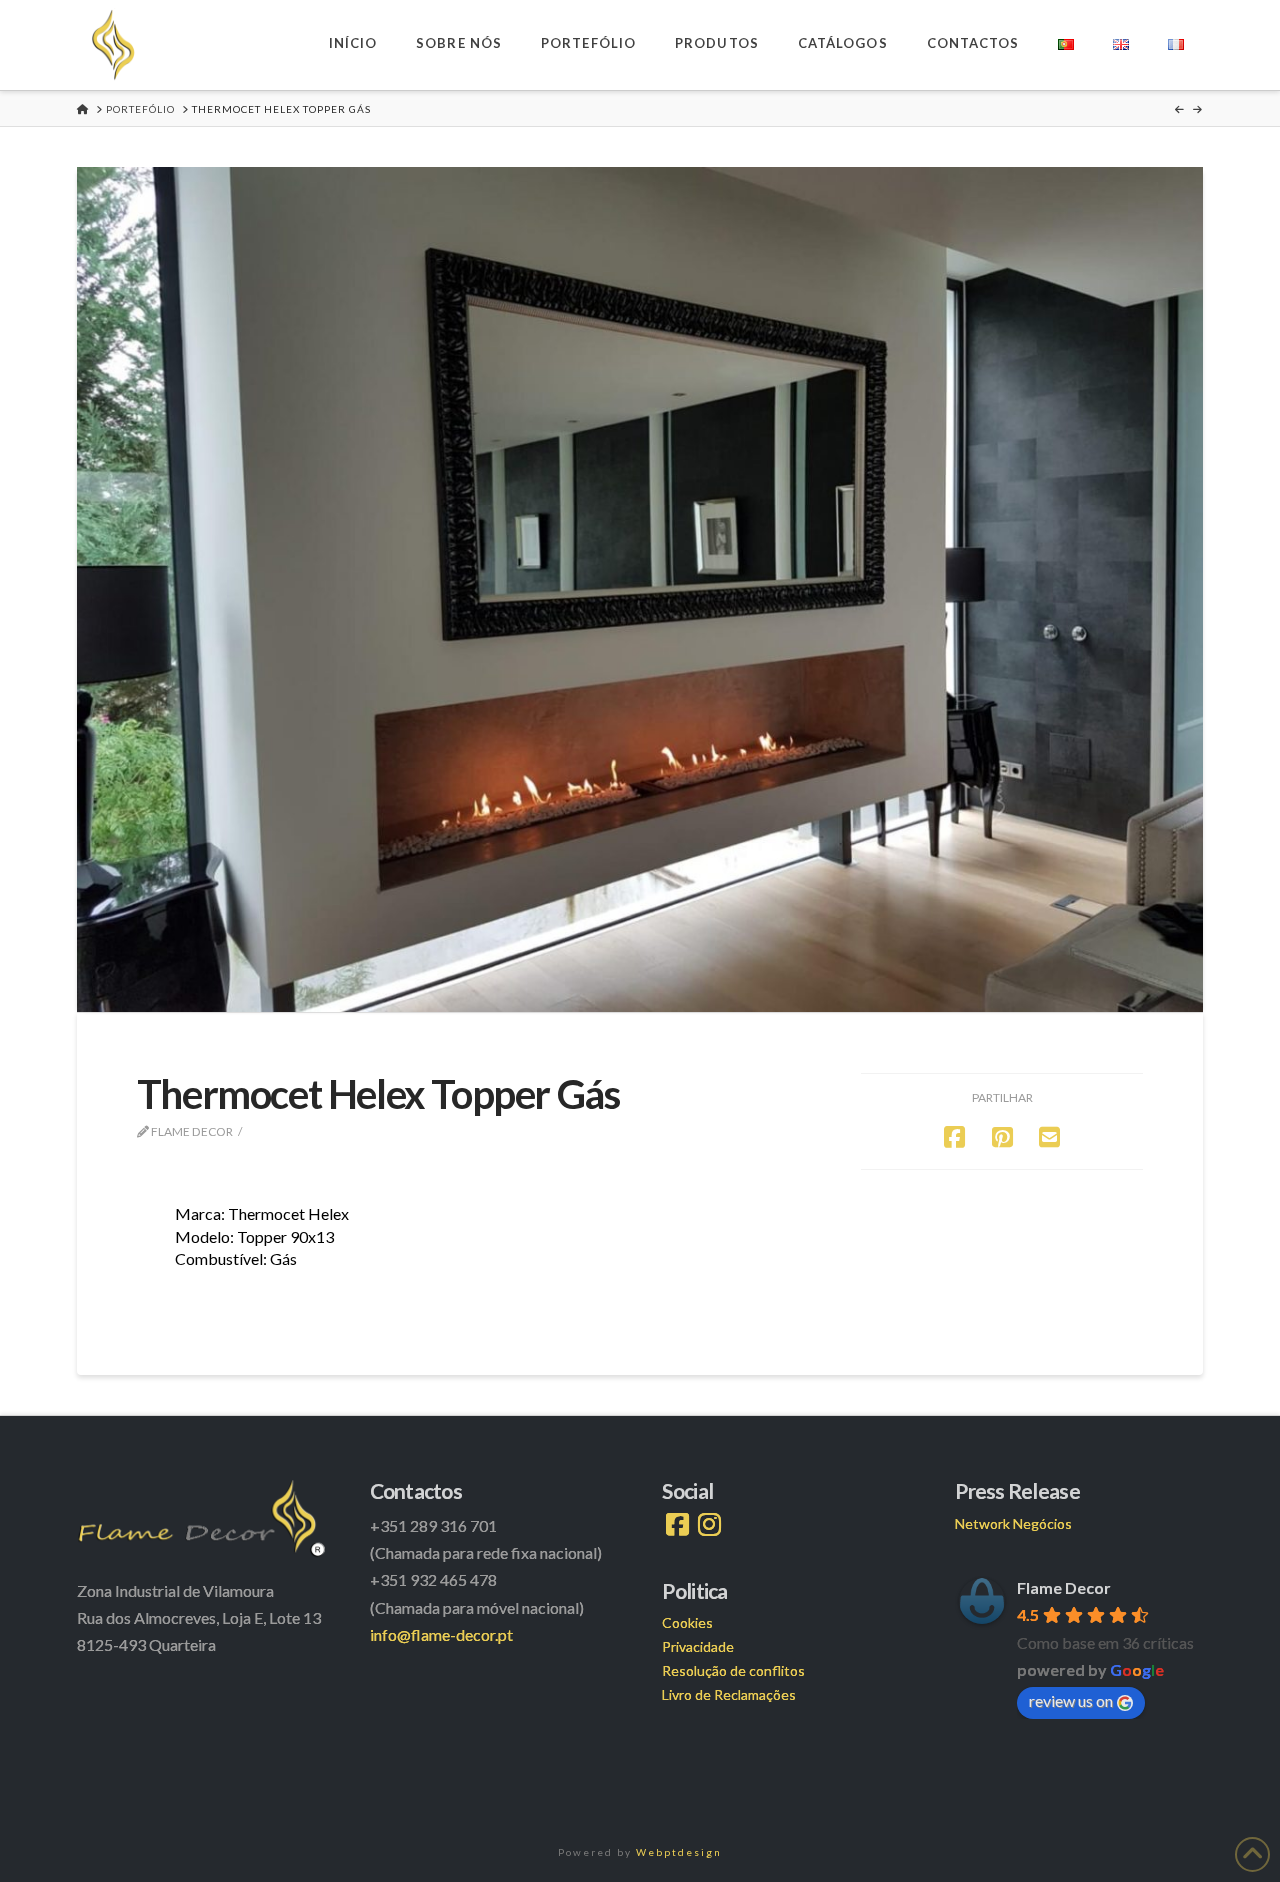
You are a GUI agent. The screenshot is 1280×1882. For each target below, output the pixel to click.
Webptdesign (679, 1852)
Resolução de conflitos (733, 1670)
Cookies (687, 1622)
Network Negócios (1013, 1523)
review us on (1071, 1700)
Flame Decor (1064, 1587)
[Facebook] (677, 1525)
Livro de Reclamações (729, 1694)
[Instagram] (709, 1525)
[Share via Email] (1049, 1136)
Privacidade (698, 1646)
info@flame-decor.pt (441, 1634)
